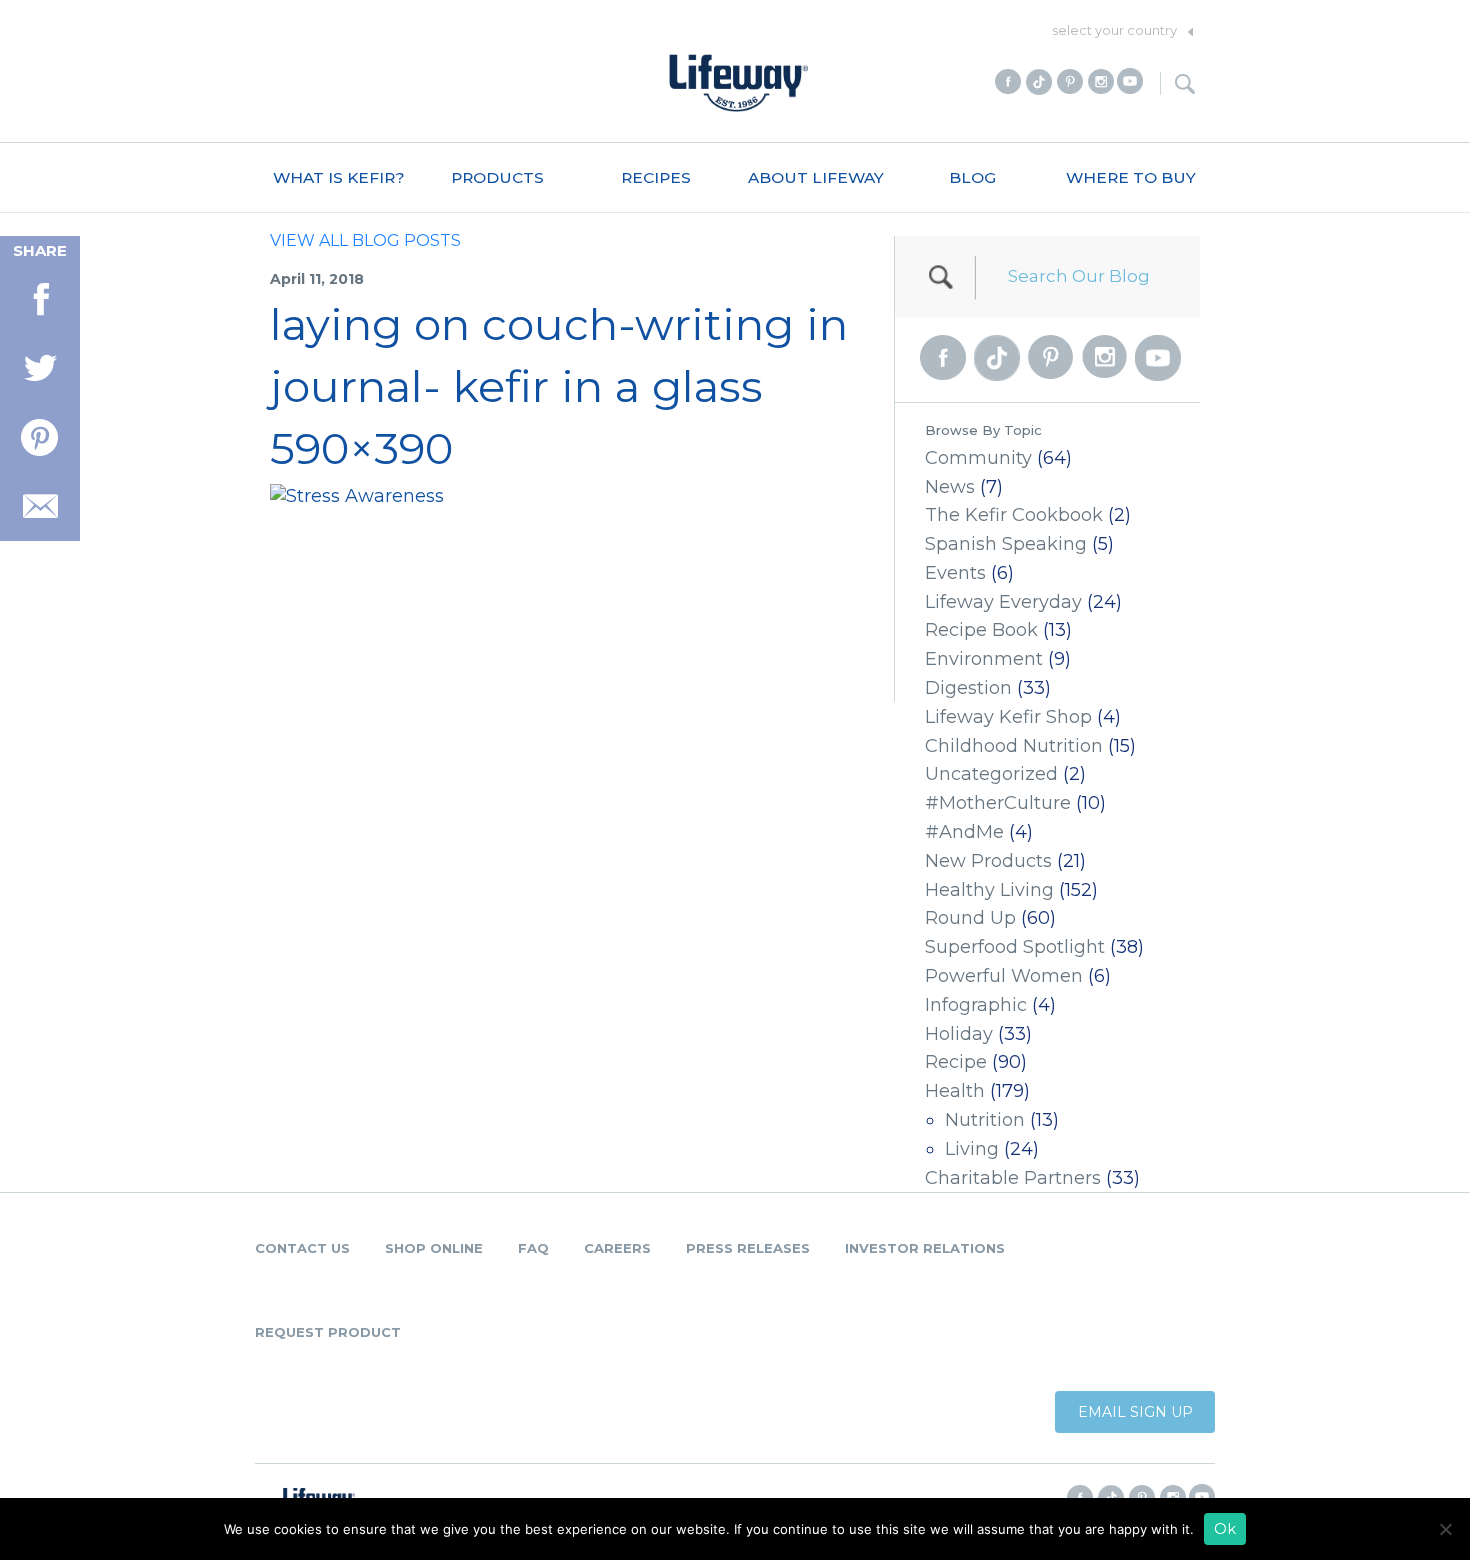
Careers (617, 1248)
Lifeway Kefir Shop (1008, 717)
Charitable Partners (1013, 1178)
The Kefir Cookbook (1014, 515)
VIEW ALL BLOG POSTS (365, 240)
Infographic (976, 1005)
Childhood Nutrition (1014, 746)
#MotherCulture (998, 803)
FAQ (533, 1248)
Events (955, 573)
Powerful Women (1004, 976)
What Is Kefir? (339, 177)
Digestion (968, 688)
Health (955, 1091)
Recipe (956, 1062)
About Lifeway (816, 177)
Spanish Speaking (1006, 544)
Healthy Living (989, 890)
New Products (988, 861)
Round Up (970, 918)
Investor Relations (925, 1248)
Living (972, 1149)
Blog (972, 177)
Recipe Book (981, 630)
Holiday (959, 1034)
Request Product (328, 1332)
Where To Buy (1131, 177)
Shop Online (434, 1248)
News (950, 487)
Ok (1225, 1529)
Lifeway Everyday (1003, 602)
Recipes (656, 177)
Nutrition (985, 1120)
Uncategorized (991, 774)
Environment (984, 659)
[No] (1445, 1529)
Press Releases (748, 1248)
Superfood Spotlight (1015, 947)
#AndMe (964, 832)
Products (497, 177)
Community (978, 458)
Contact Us (302, 1248)
